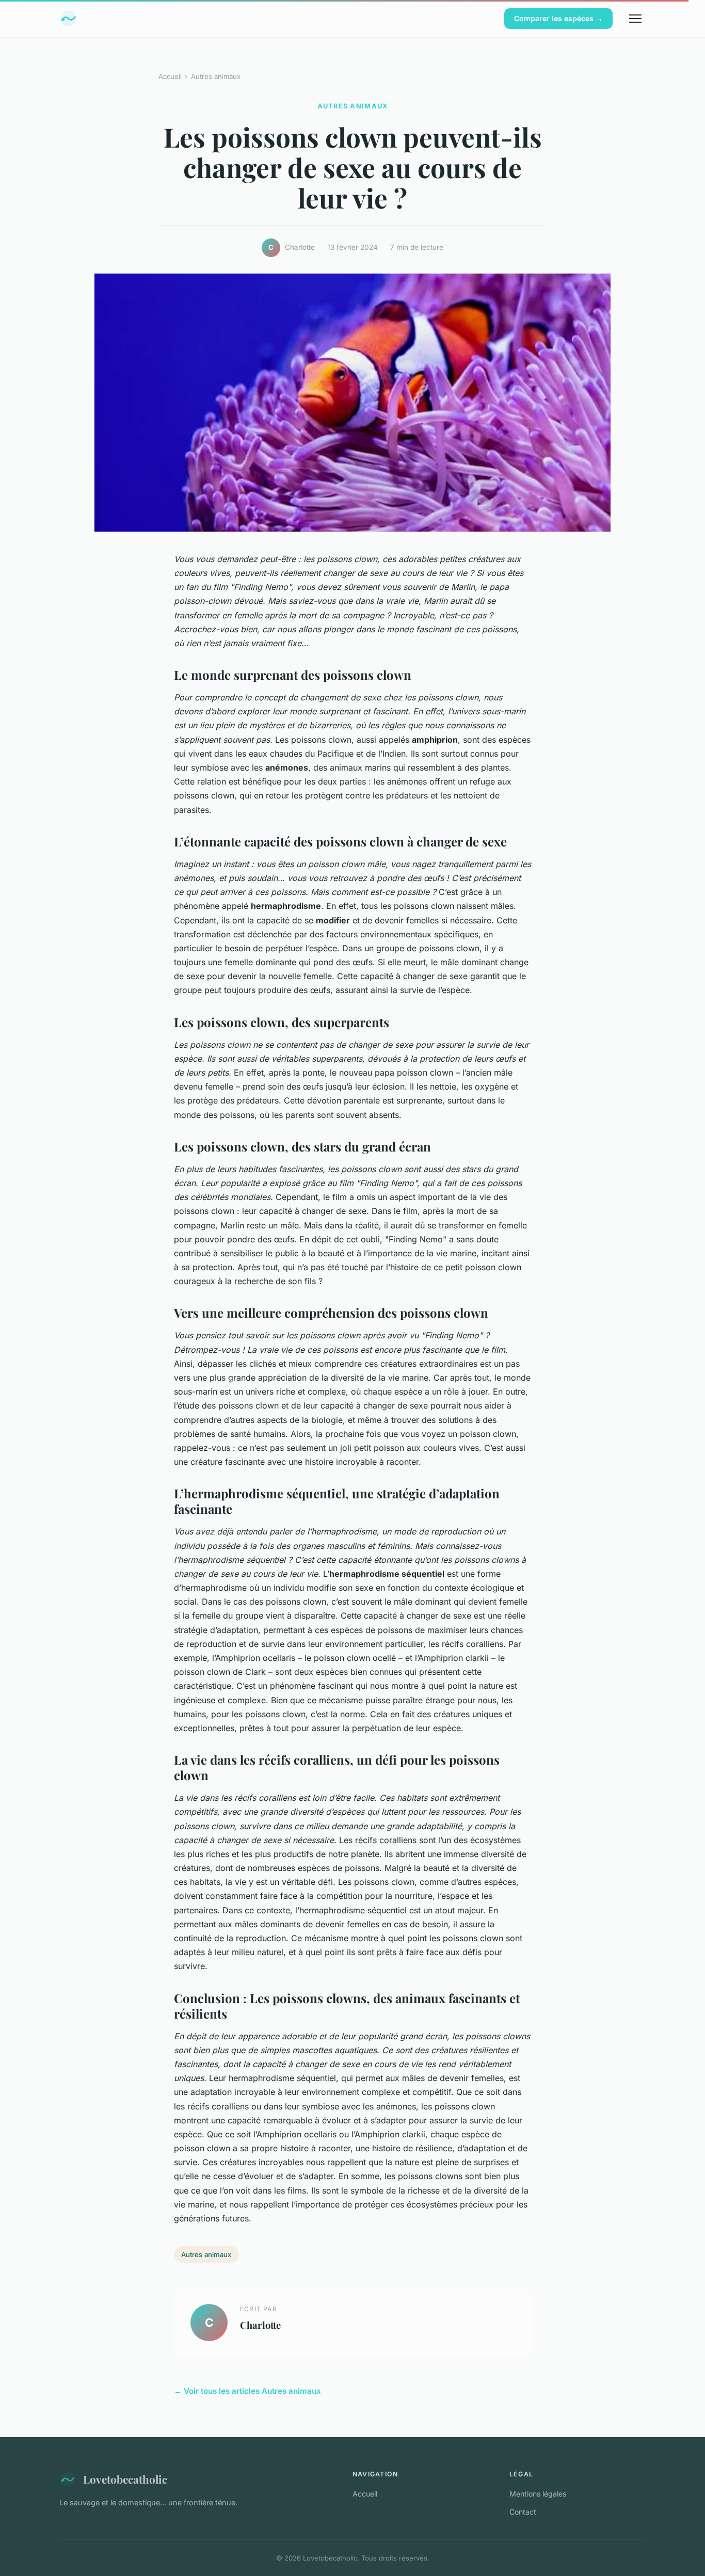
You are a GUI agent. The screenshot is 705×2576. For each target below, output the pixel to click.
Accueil (170, 76)
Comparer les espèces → (558, 18)
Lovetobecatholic (125, 2479)
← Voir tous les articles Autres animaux (247, 2391)
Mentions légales (538, 2494)
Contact (523, 2512)
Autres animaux (216, 76)
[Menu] (635, 19)
